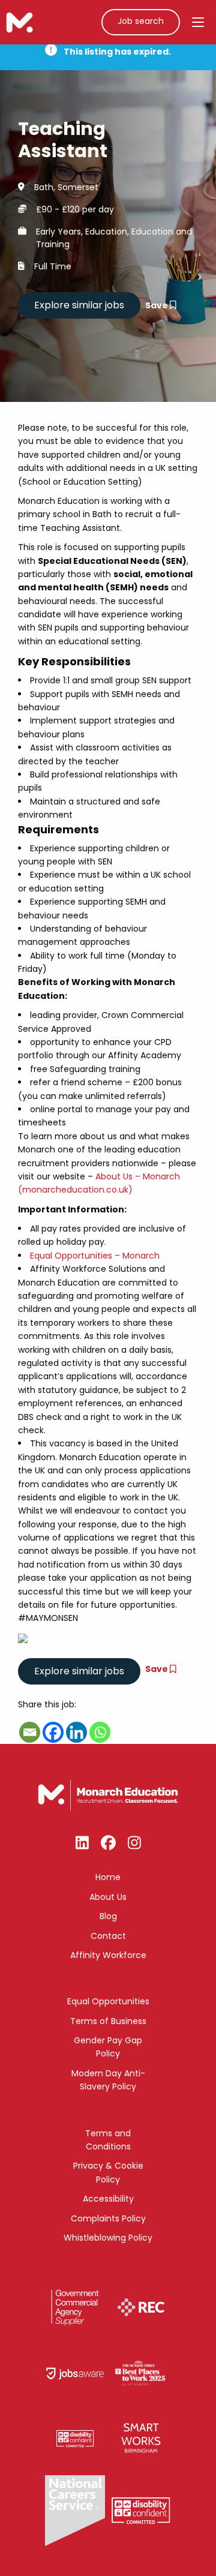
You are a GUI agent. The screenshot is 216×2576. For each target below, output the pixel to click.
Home (108, 1877)
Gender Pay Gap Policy (108, 2047)
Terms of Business (108, 2021)
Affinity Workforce (108, 1955)
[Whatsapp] (100, 1732)
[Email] (30, 1732)
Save (157, 305)
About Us (108, 1897)
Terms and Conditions (108, 2140)
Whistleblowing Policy (108, 2238)
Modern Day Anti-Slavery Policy (108, 2080)
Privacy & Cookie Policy (108, 2172)
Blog (108, 1916)
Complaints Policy (108, 2218)
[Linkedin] (76, 1732)
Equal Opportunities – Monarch (95, 1256)
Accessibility (108, 2199)
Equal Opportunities (108, 2001)
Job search (141, 21)
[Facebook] (53, 1732)
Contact (108, 1936)
